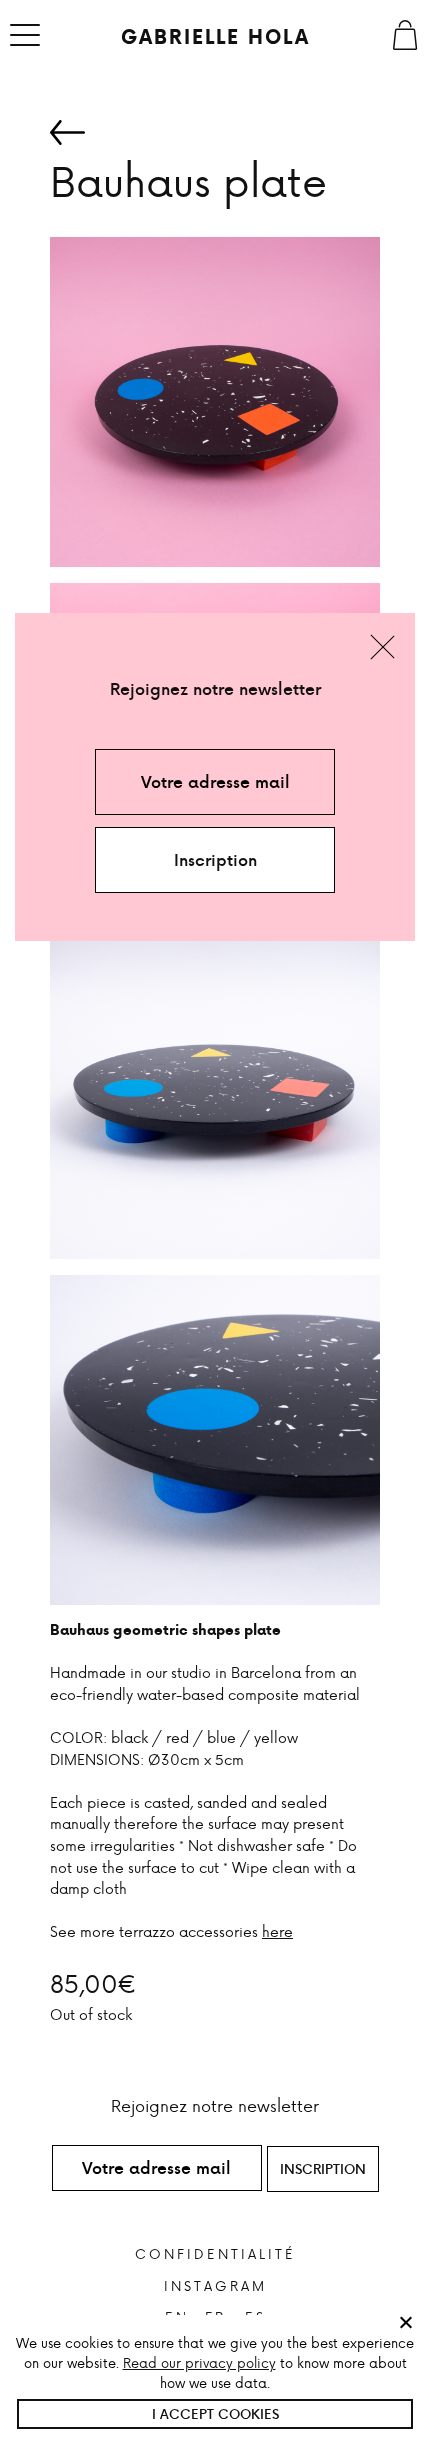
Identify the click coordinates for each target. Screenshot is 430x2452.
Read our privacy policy (199, 2362)
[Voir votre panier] (405, 35)
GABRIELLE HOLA (215, 37)
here (277, 1931)
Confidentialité (215, 2253)
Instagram (215, 2285)
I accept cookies (215, 2413)
